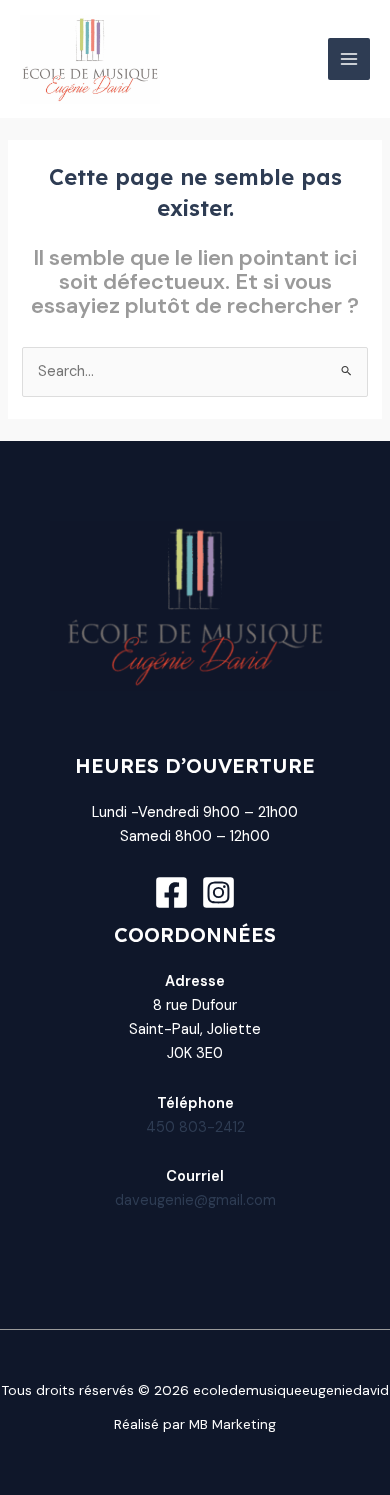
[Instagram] (218, 892)
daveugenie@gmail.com (195, 1200)
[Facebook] (171, 892)
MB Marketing (232, 1424)
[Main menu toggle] (349, 59)
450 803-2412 (195, 1127)
